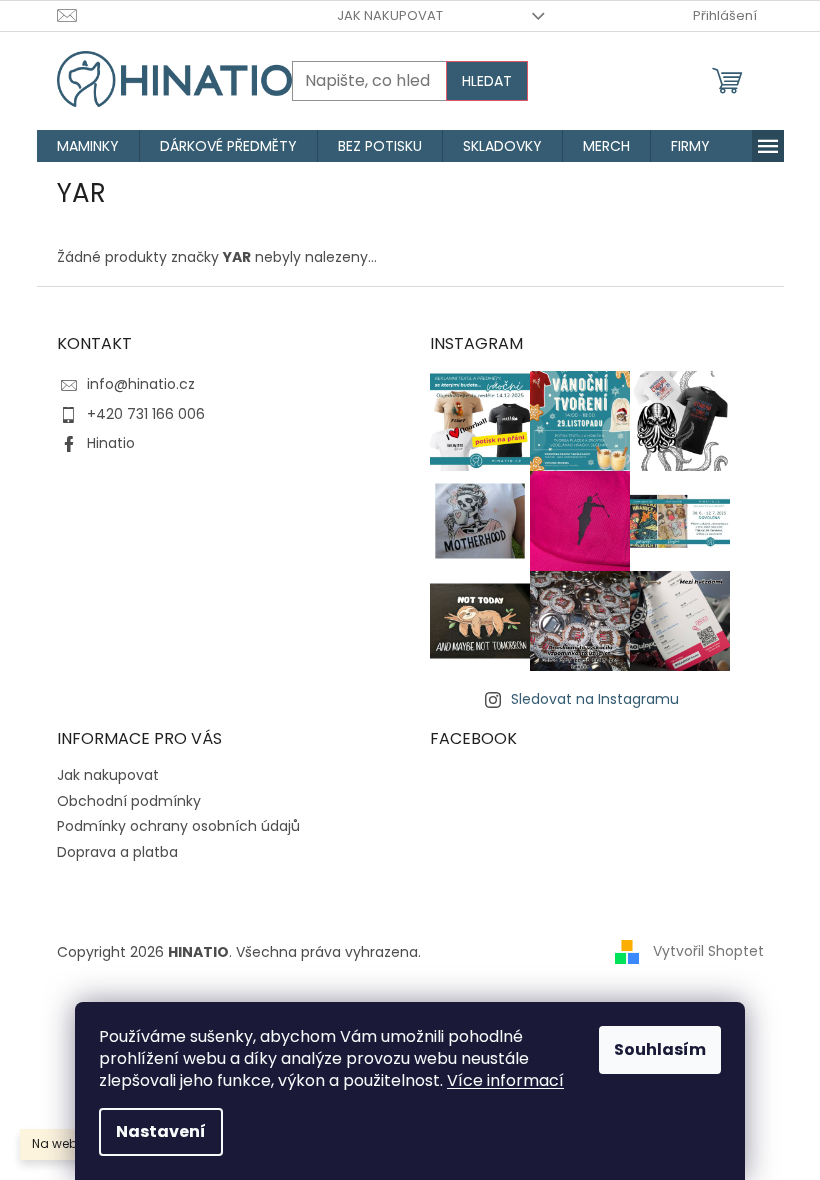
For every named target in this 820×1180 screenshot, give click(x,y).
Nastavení (161, 1131)
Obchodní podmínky (129, 801)
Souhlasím (660, 1049)
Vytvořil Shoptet (708, 951)
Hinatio (111, 443)
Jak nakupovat (390, 15)
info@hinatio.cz (141, 384)
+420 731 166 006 (146, 414)
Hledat (487, 81)
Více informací (505, 1080)
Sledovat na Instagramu (595, 699)
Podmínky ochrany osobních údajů (178, 826)
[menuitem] (88, 146)
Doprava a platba (117, 852)
